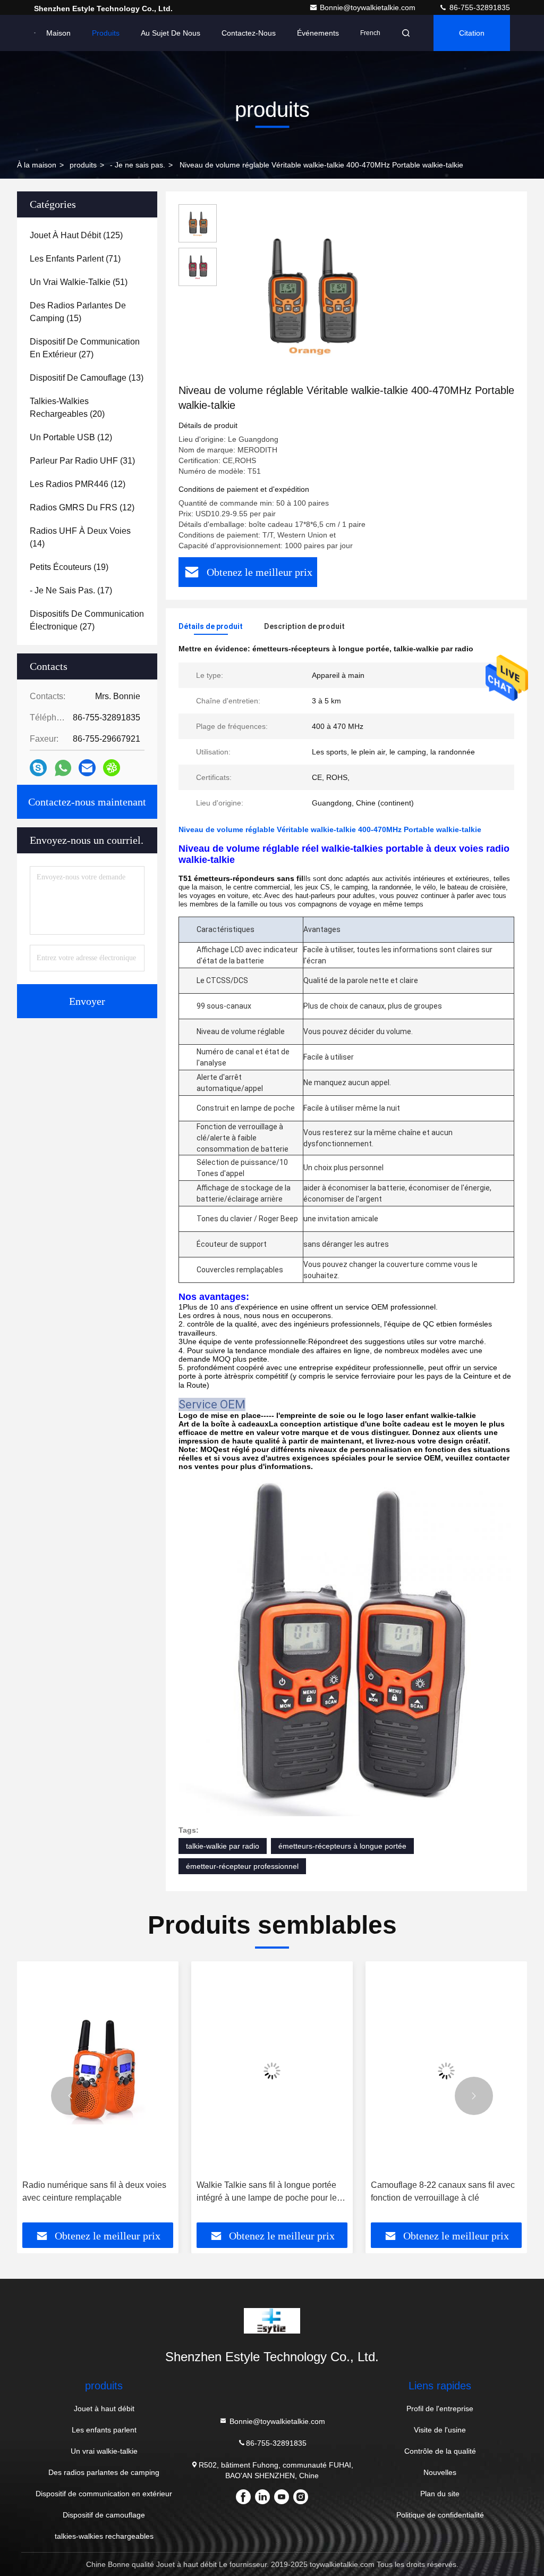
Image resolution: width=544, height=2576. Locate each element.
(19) (69, 567)
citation (472, 33)
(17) (71, 590)
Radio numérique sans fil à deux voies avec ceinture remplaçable (94, 2191)
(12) (71, 437)
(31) (82, 461)
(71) (75, 259)
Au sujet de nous (171, 33)
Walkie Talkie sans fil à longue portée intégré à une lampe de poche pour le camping (267, 2192)
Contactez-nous (249, 33)
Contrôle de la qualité (440, 2451)
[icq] (112, 768)
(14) (80, 537)
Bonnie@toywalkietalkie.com (369, 7)
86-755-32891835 (479, 7)
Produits (106, 33)
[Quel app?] (63, 768)
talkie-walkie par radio (223, 1846)
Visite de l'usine (440, 2430)
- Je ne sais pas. (138, 165)
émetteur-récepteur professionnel (242, 1866)
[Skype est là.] (38, 768)
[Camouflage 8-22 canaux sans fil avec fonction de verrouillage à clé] (446, 2071)
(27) (85, 348)
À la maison (37, 165)
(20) (67, 408)
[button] (70, 2096)
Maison (58, 33)
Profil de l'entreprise (440, 2409)
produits (83, 165)
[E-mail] (87, 768)
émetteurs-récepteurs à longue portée (342, 1846)
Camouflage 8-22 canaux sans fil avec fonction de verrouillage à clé (443, 2191)
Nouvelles (440, 2472)
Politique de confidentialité (440, 2515)
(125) (76, 235)
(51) (79, 282)
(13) (87, 378)
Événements (318, 33)
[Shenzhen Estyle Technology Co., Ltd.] (35, 33)
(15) (78, 312)
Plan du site (440, 2494)
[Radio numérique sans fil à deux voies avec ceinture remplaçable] (98, 2071)
